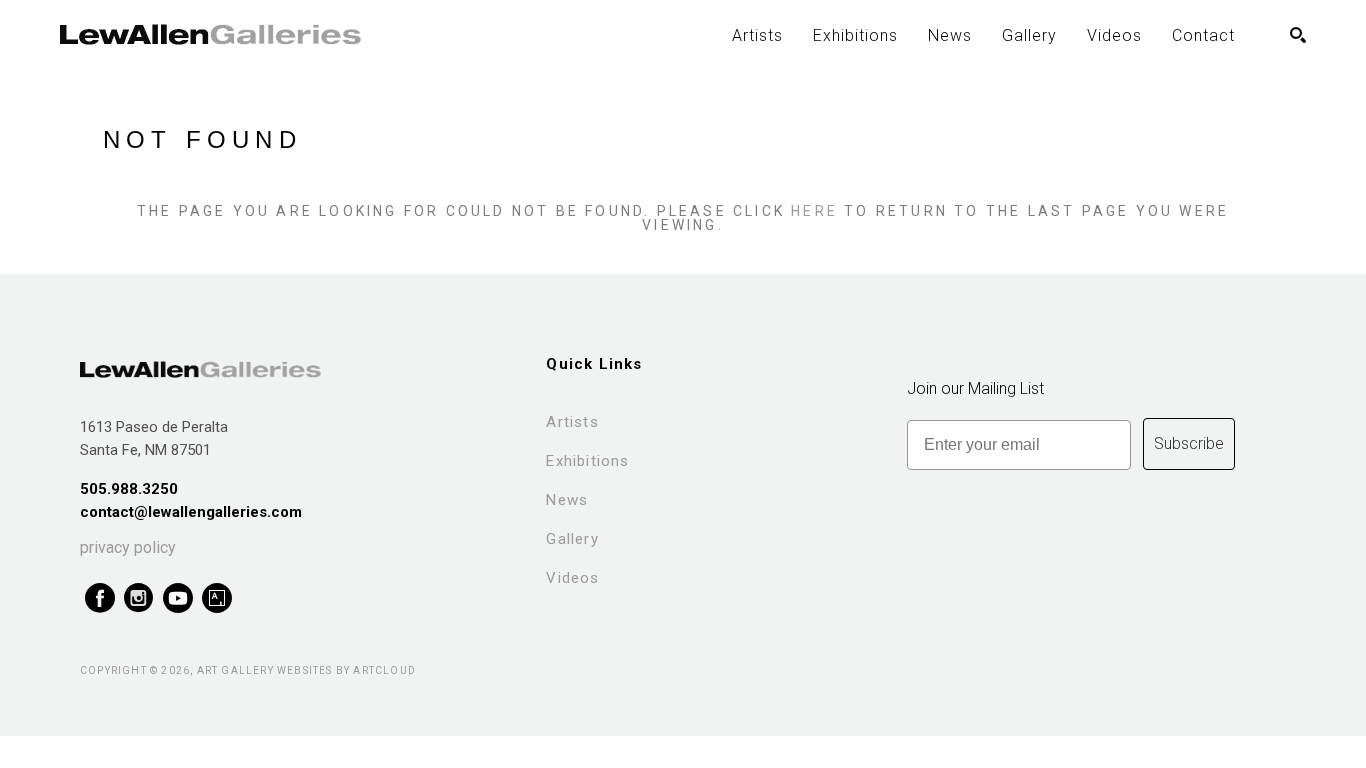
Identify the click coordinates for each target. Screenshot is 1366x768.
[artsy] (216, 598)
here (814, 211)
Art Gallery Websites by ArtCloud (306, 670)
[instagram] (138, 598)
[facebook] (99, 598)
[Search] (1298, 35)
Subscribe (1189, 443)
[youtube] (177, 598)
